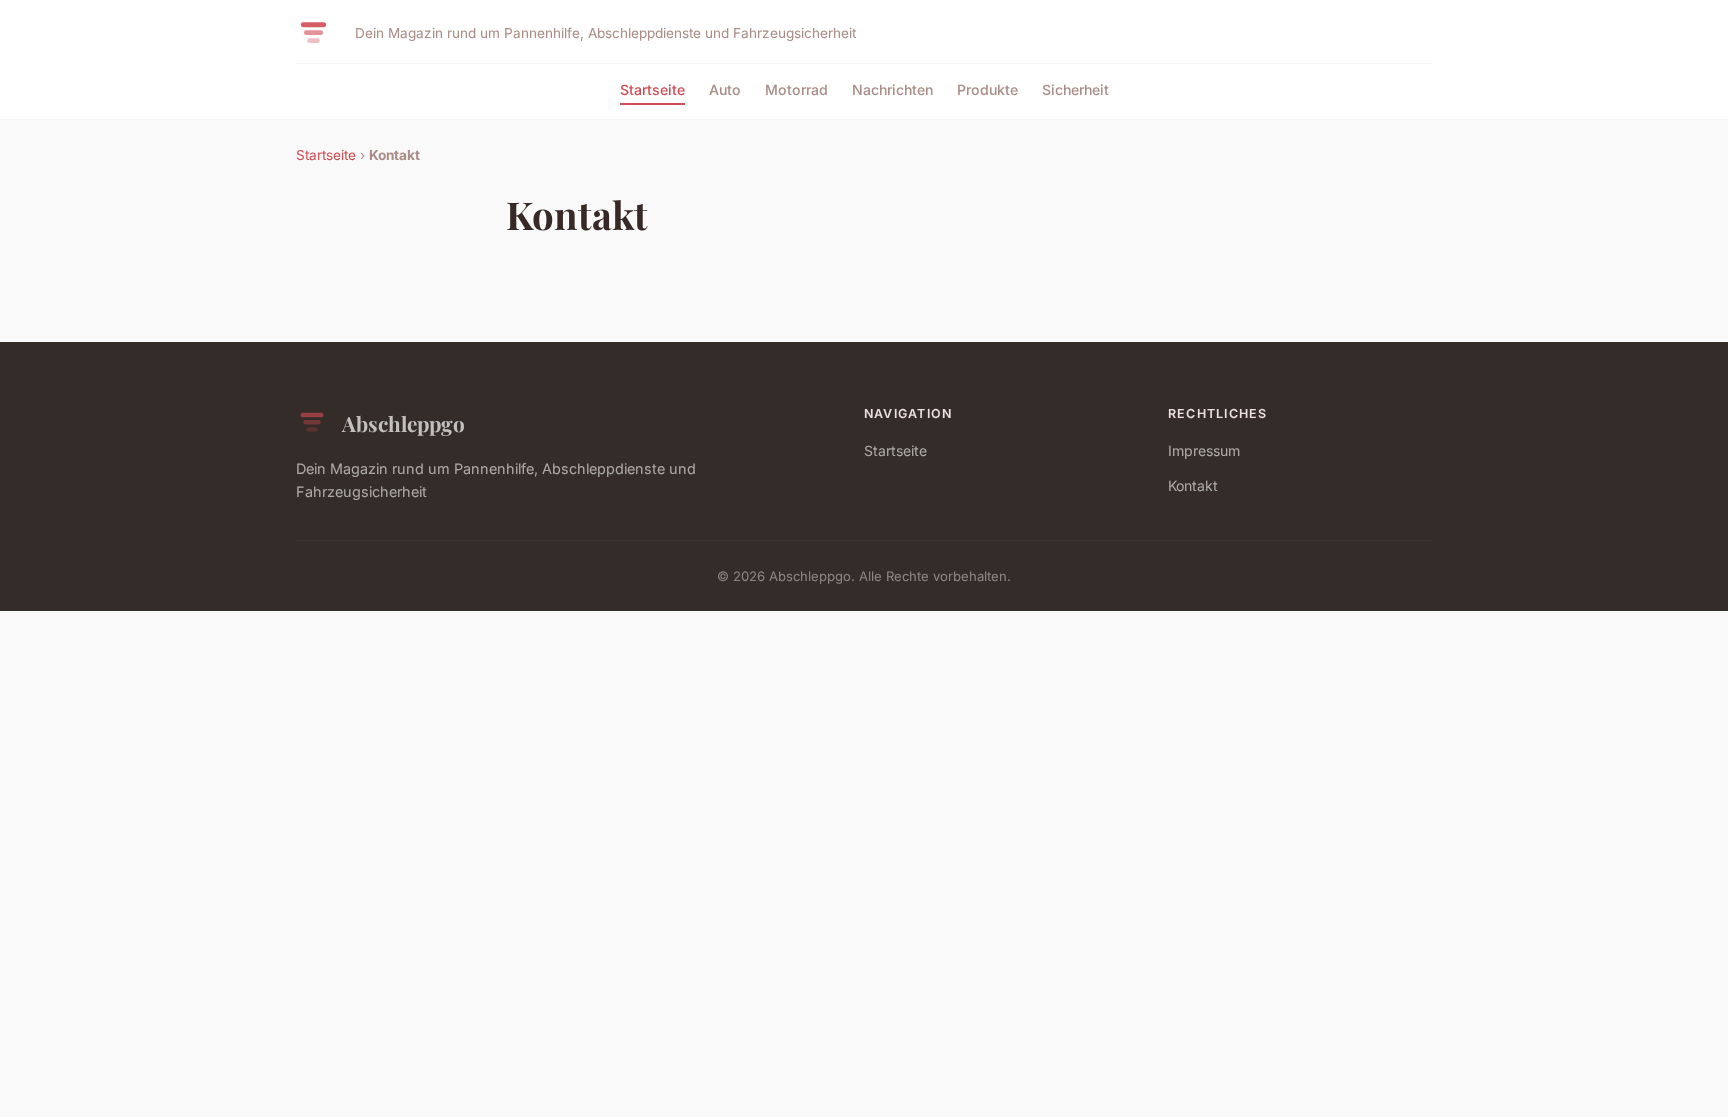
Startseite (652, 89)
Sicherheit (1075, 89)
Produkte (987, 89)
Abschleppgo (403, 423)
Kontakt (1193, 485)
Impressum (1204, 450)
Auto (725, 89)
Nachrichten (892, 89)
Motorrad (796, 89)
